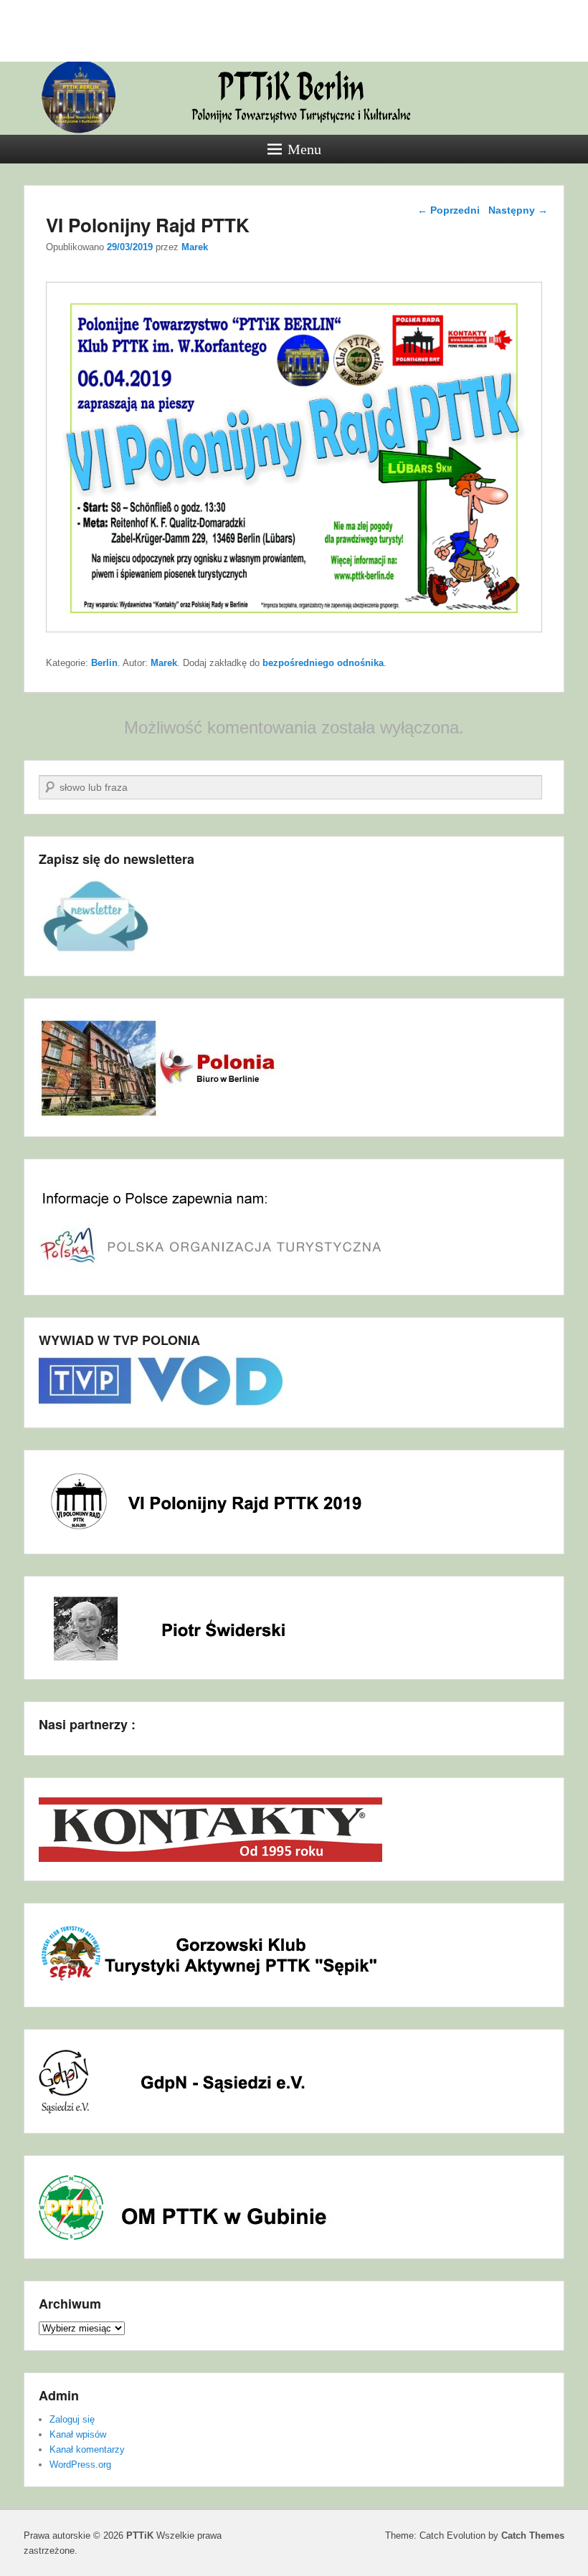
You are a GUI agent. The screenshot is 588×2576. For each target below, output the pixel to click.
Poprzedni (449, 210)
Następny (518, 210)
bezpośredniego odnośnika (323, 663)
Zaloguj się (72, 2419)
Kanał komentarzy (87, 2449)
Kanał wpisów (78, 2434)
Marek (195, 247)
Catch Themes (533, 2535)
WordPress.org (80, 2465)
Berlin (104, 663)
